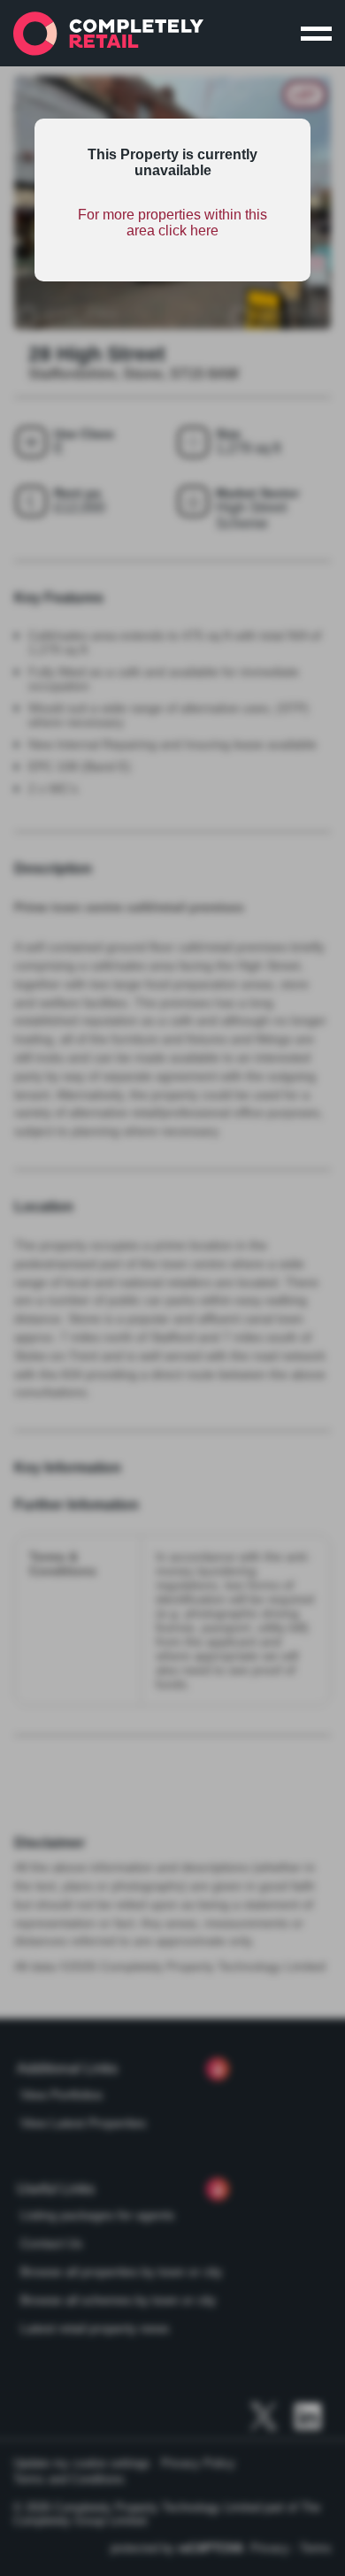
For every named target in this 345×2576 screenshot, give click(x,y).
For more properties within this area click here (172, 223)
